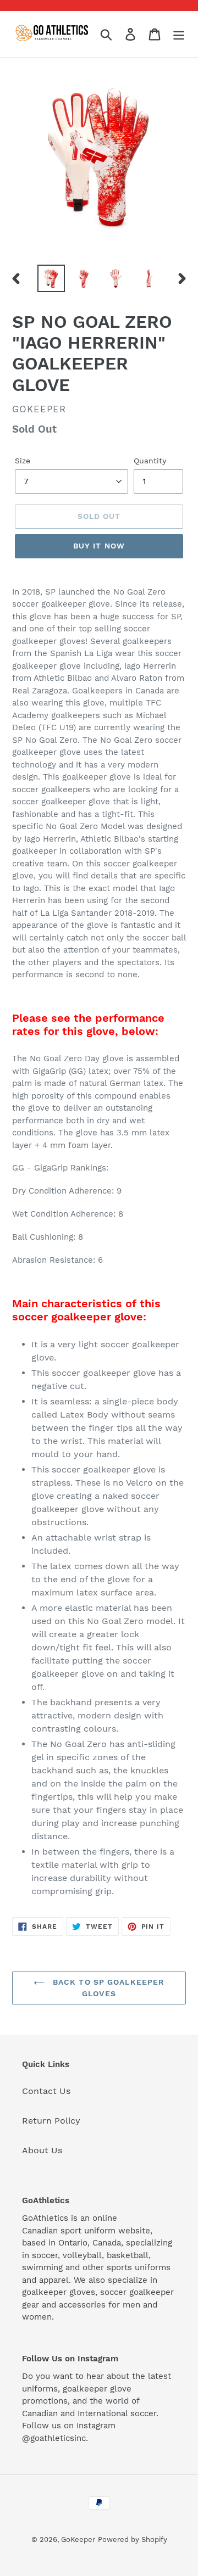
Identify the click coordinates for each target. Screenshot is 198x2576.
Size (23, 461)
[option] (51, 278)
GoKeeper (78, 2539)
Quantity (150, 461)
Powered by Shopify (133, 2539)
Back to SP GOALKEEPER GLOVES (108, 1988)
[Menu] (179, 34)
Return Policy (51, 2121)
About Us (42, 2150)
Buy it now (99, 546)
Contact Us (46, 2091)
